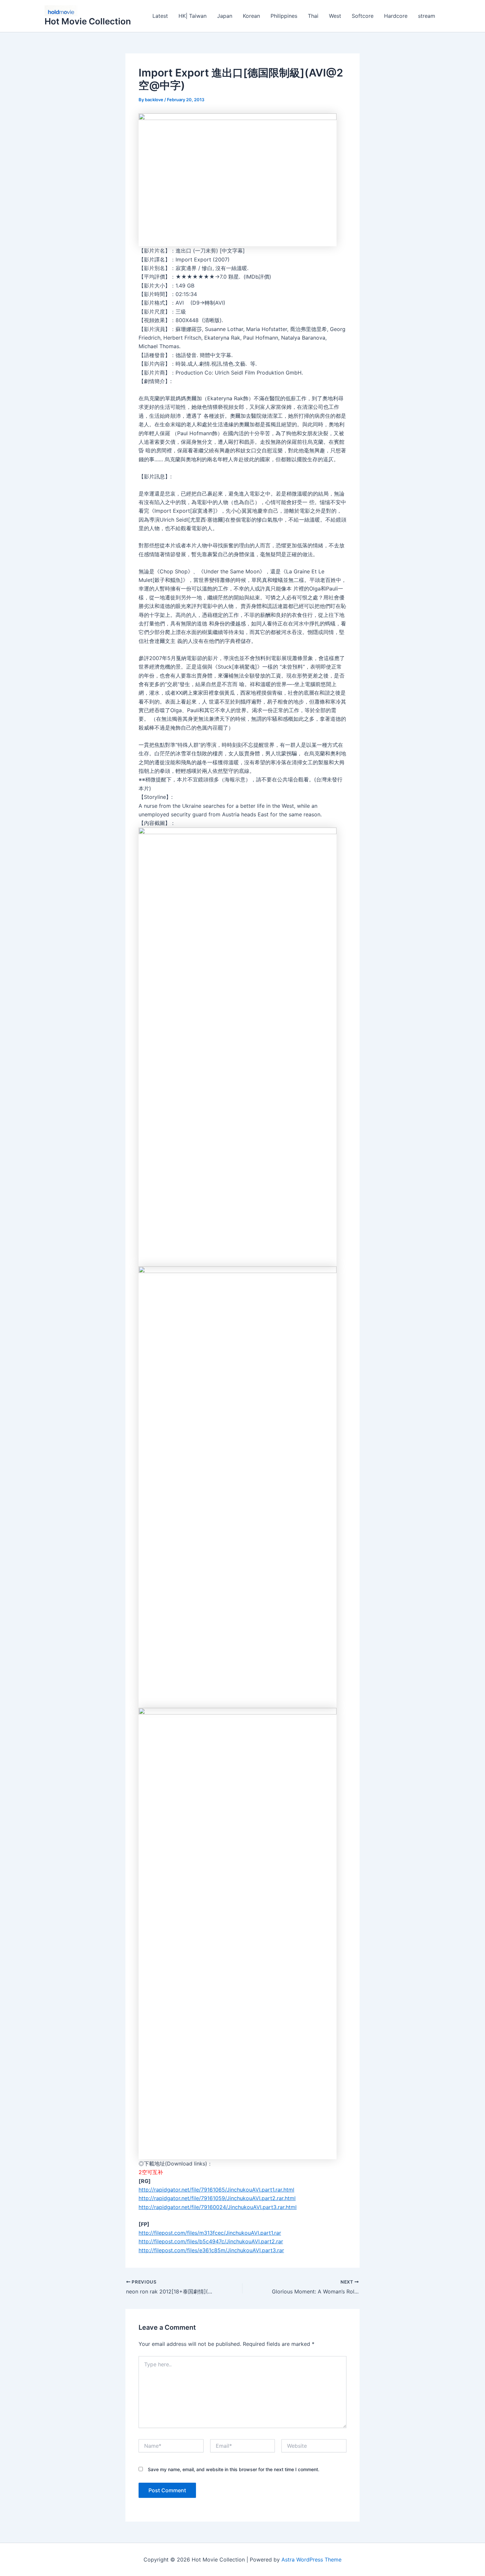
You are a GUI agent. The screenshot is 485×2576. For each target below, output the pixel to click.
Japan (225, 16)
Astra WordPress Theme (311, 2560)
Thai (313, 16)
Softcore (363, 16)
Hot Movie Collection (88, 21)
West (335, 16)
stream (427, 16)
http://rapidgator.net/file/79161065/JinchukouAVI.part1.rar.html (216, 2190)
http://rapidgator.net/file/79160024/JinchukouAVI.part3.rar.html (218, 2207)
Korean (251, 16)
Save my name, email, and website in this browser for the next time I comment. (234, 2469)
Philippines (284, 16)
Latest (160, 16)
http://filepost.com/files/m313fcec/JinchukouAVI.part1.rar (210, 2233)
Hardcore (396, 16)
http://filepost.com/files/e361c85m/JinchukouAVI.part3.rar (211, 2250)
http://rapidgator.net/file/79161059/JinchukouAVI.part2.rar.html (217, 2198)
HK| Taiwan (193, 16)
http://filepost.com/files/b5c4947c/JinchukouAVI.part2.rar (211, 2241)
